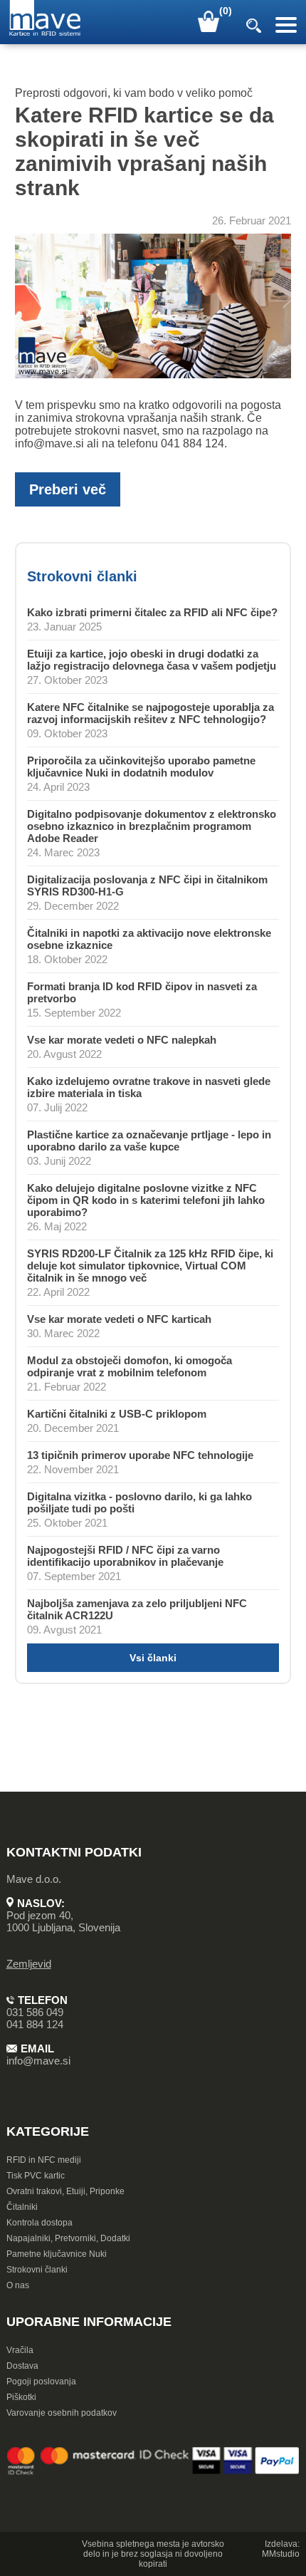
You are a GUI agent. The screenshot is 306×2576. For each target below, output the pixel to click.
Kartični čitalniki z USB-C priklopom (117, 1414)
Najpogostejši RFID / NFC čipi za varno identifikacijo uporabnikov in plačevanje (125, 1556)
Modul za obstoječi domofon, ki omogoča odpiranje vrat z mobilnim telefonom (130, 1366)
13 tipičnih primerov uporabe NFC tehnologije (140, 1455)
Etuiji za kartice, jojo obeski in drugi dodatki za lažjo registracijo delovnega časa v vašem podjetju (152, 660)
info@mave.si (38, 2061)
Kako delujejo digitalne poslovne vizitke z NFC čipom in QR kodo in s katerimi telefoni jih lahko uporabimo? (146, 1200)
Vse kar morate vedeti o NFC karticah (119, 1319)
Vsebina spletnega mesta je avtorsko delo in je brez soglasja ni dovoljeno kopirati (153, 2554)
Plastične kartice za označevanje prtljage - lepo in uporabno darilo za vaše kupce (149, 1141)
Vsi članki (153, 1658)
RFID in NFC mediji (44, 2160)
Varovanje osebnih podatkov (62, 2413)
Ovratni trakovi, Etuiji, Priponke (65, 2191)
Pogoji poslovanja (41, 2382)
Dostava (22, 2366)
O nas (18, 2285)
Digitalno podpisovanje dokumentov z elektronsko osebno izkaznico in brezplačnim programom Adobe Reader (152, 826)
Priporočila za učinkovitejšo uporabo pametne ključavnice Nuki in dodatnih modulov (141, 767)
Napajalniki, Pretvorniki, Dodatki (68, 2238)
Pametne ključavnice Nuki (57, 2254)
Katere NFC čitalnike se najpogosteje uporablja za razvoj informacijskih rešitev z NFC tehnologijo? (151, 713)
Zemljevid (29, 1964)
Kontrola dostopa (39, 2223)
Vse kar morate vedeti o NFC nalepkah (122, 1040)
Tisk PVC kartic (36, 2176)
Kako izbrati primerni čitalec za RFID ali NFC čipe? (152, 612)
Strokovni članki (37, 2270)
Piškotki (21, 2397)
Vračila (20, 2350)
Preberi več (68, 489)
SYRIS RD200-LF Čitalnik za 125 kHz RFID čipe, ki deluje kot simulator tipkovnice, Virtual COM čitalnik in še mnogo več (150, 1266)
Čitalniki (22, 2207)
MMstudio (281, 2554)
